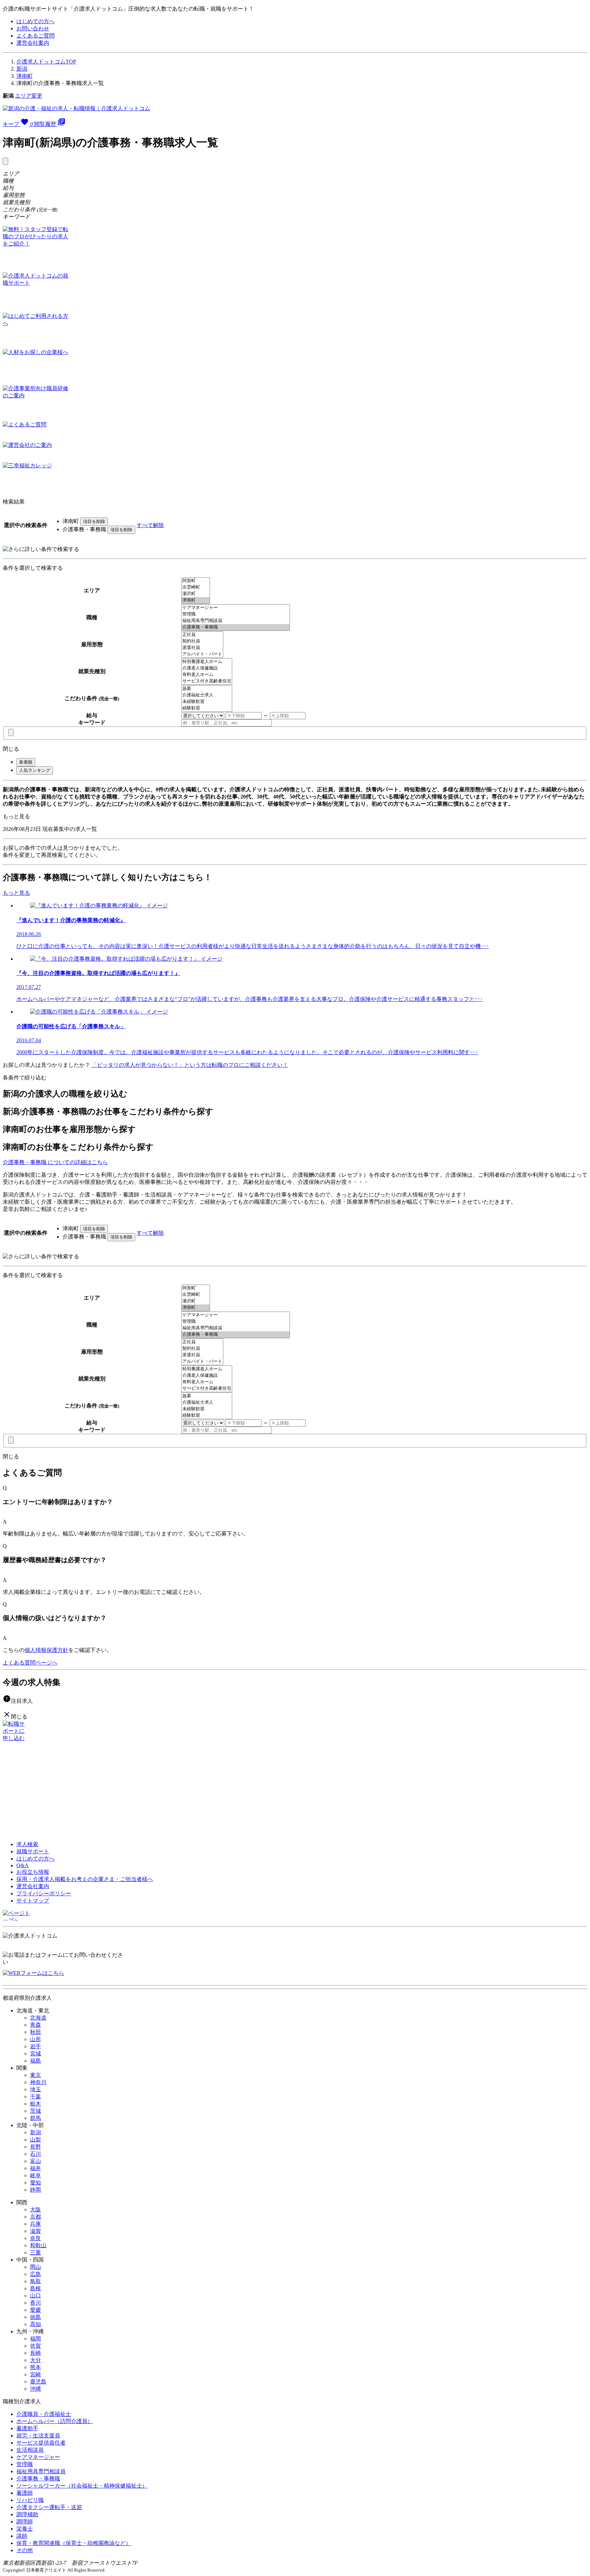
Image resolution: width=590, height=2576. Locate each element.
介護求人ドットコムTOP (46, 62)
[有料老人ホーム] (207, 675)
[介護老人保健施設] (207, 668)
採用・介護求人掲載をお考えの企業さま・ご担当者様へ (85, 1879)
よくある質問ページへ (30, 1663)
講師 (22, 2536)
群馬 (36, 2118)
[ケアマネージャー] (236, 608)
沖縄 (36, 2389)
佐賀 (36, 2346)
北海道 (38, 2018)
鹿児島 (38, 2382)
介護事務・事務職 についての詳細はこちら (55, 1162)
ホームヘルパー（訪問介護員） (55, 2421)
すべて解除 (150, 525)
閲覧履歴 (50, 124)
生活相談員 (30, 2450)
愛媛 (36, 2310)
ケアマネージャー (38, 2457)
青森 (36, 2025)
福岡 (36, 2339)
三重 (36, 2253)
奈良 (36, 2238)
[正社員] (202, 635)
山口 (36, 2296)
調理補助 (27, 2514)
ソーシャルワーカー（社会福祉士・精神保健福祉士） (82, 2486)
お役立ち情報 (33, 1872)
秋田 (36, 2032)
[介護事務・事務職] (236, 627)
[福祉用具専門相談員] (236, 621)
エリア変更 (29, 96)
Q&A (23, 1865)
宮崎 (36, 2374)
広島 (36, 2274)
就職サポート (33, 1851)
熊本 (36, 2367)
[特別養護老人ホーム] (207, 662)
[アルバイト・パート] (202, 654)
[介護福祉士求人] (207, 695)
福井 (36, 2168)
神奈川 (38, 2082)
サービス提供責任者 (41, 2443)
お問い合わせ (33, 29)
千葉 (36, 2097)
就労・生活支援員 (38, 2436)
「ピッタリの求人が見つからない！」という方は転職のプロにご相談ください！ (190, 1065)
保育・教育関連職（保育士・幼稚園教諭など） (74, 2543)
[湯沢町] (196, 594)
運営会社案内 (33, 43)
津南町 (25, 76)
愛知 (36, 2183)
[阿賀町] (196, 581)
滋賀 (36, 2231)
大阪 (36, 2210)
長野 (36, 2147)
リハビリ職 (30, 2500)
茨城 (36, 2111)
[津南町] (196, 600)
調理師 (25, 2522)
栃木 (36, 2104)
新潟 (22, 69)
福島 (36, 2061)
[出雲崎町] (196, 587)
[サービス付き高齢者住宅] (207, 681)
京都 (36, 2217)
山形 (36, 2039)
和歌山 (38, 2245)
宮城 (36, 2054)
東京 (36, 2075)
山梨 (36, 2140)
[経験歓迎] (207, 708)
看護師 (25, 2493)
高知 (36, 2324)
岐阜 (36, 2175)
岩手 (36, 2046)
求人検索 (27, 1844)
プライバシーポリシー (44, 1893)
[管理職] (236, 614)
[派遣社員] (202, 648)
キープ (18, 124)
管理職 (25, 2464)
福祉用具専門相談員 (41, 2471)
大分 (36, 2360)
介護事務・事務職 (38, 2479)
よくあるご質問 (36, 36)
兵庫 (36, 2224)
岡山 (36, 2267)
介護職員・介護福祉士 (44, 2414)
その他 (25, 2550)
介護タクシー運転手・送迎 (49, 2507)
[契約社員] (202, 641)
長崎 (36, 2353)
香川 (36, 2303)
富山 (36, 2161)
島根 (36, 2288)
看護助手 (27, 2428)
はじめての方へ (36, 21)
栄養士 (25, 2529)
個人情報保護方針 (46, 1650)
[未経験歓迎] (207, 702)
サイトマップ (33, 1901)
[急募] (207, 689)
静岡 (36, 2190)
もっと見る (16, 816)
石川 (36, 2154)
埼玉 (36, 2089)
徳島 (36, 2317)
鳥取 (36, 2281)
